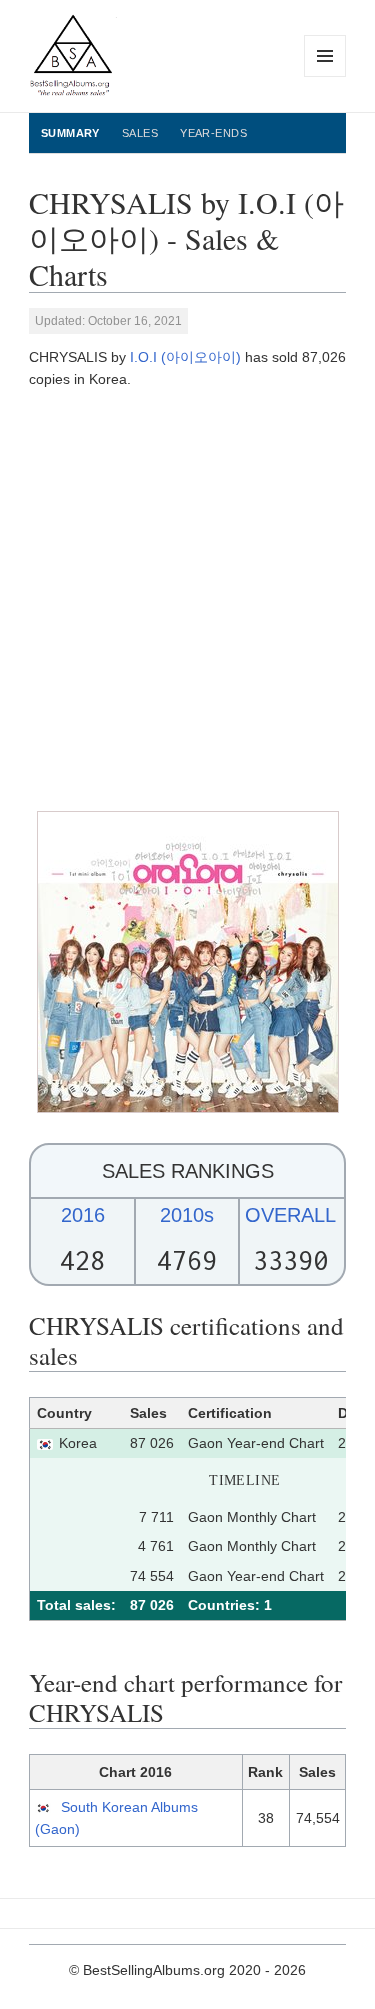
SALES (140, 133)
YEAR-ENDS (213, 133)
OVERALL (290, 1215)
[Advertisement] (187, 600)
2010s (187, 1215)
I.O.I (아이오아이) (185, 357)
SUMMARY (70, 133)
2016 (83, 1215)
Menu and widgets (325, 76)
